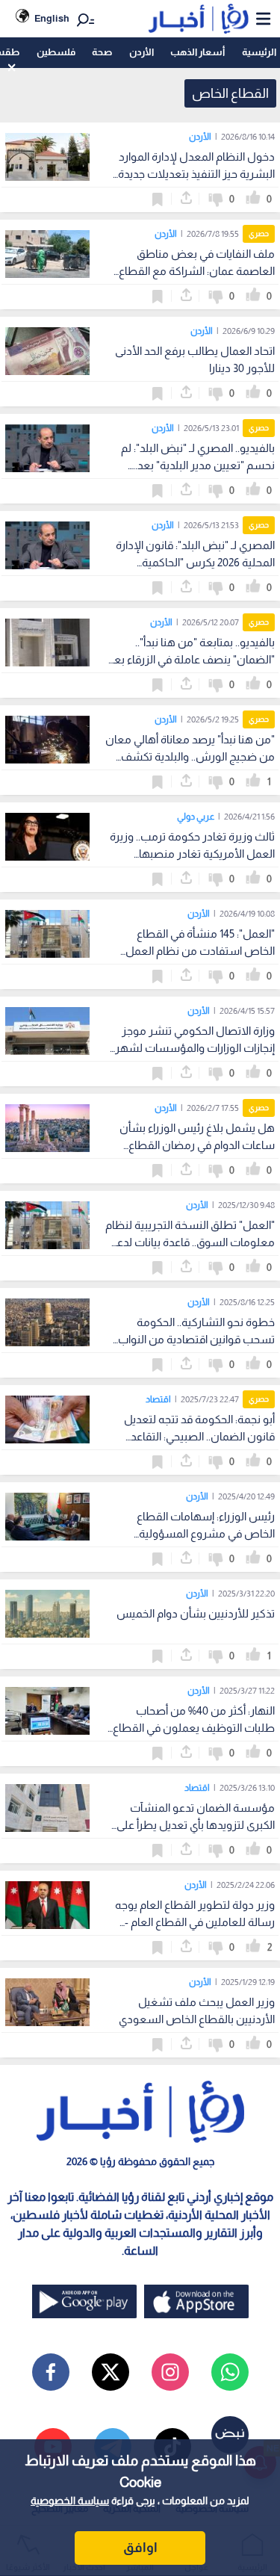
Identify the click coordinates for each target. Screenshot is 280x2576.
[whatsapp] (230, 2372)
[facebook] (51, 2372)
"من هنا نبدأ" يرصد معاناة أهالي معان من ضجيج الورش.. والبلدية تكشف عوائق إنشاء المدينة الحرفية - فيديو (190, 756)
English (52, 18)
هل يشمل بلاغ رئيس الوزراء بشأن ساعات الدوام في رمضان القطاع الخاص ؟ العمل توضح (197, 1145)
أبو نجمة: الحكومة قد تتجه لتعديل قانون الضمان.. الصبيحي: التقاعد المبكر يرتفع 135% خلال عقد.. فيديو (196, 1436)
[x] (111, 2372)
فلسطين (56, 52)
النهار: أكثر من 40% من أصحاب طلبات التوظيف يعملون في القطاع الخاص (194, 1728)
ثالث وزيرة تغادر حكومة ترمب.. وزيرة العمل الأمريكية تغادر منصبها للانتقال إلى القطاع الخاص (192, 854)
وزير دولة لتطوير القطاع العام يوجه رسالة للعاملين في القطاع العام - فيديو (195, 1922)
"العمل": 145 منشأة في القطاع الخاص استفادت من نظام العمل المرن (200, 951)
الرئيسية (259, 52)
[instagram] (170, 2372)
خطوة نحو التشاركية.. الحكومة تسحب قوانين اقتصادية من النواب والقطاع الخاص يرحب (196, 1339)
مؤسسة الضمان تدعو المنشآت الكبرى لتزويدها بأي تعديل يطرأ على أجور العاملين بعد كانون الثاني (196, 1825)
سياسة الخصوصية (70, 2501)
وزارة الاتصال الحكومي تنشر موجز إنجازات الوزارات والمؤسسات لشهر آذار (195, 1048)
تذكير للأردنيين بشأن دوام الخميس (196, 1613)
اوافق (140, 2548)
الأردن (141, 52)
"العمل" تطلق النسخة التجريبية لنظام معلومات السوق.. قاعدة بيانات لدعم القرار (190, 1242)
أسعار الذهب (197, 52)
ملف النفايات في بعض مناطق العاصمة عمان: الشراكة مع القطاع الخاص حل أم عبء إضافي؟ (197, 271)
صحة (102, 52)
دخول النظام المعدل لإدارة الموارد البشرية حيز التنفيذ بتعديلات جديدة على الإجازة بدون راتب (196, 174)
